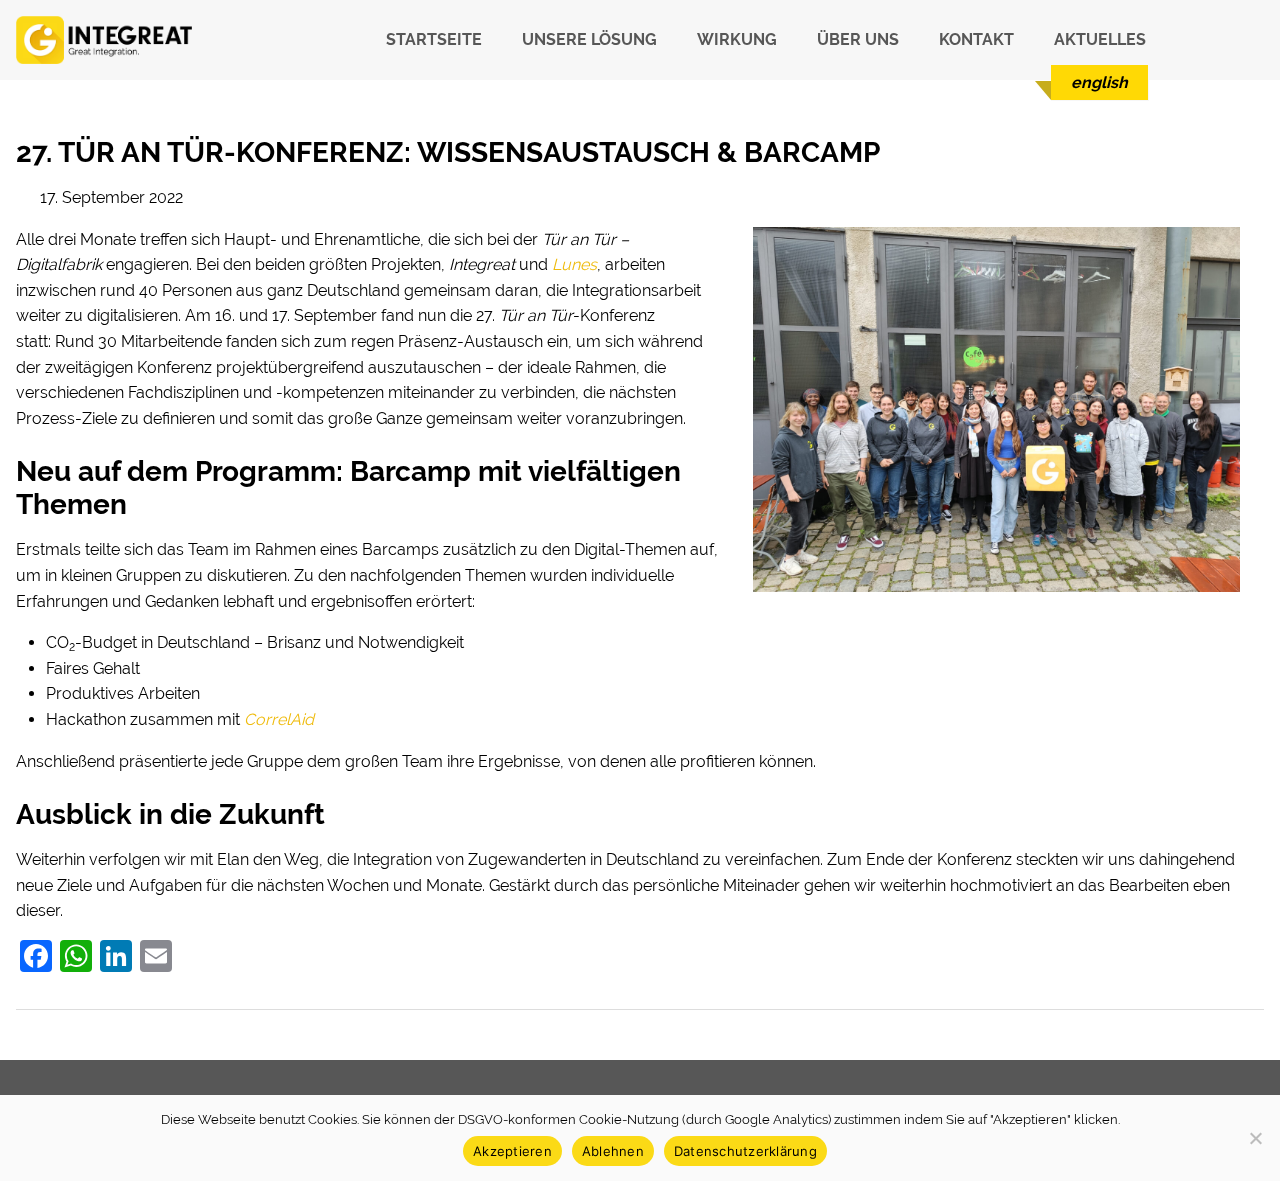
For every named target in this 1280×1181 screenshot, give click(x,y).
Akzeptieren (512, 1151)
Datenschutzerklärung (745, 1151)
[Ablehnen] (1255, 1138)
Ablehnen (613, 1151)
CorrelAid (279, 719)
